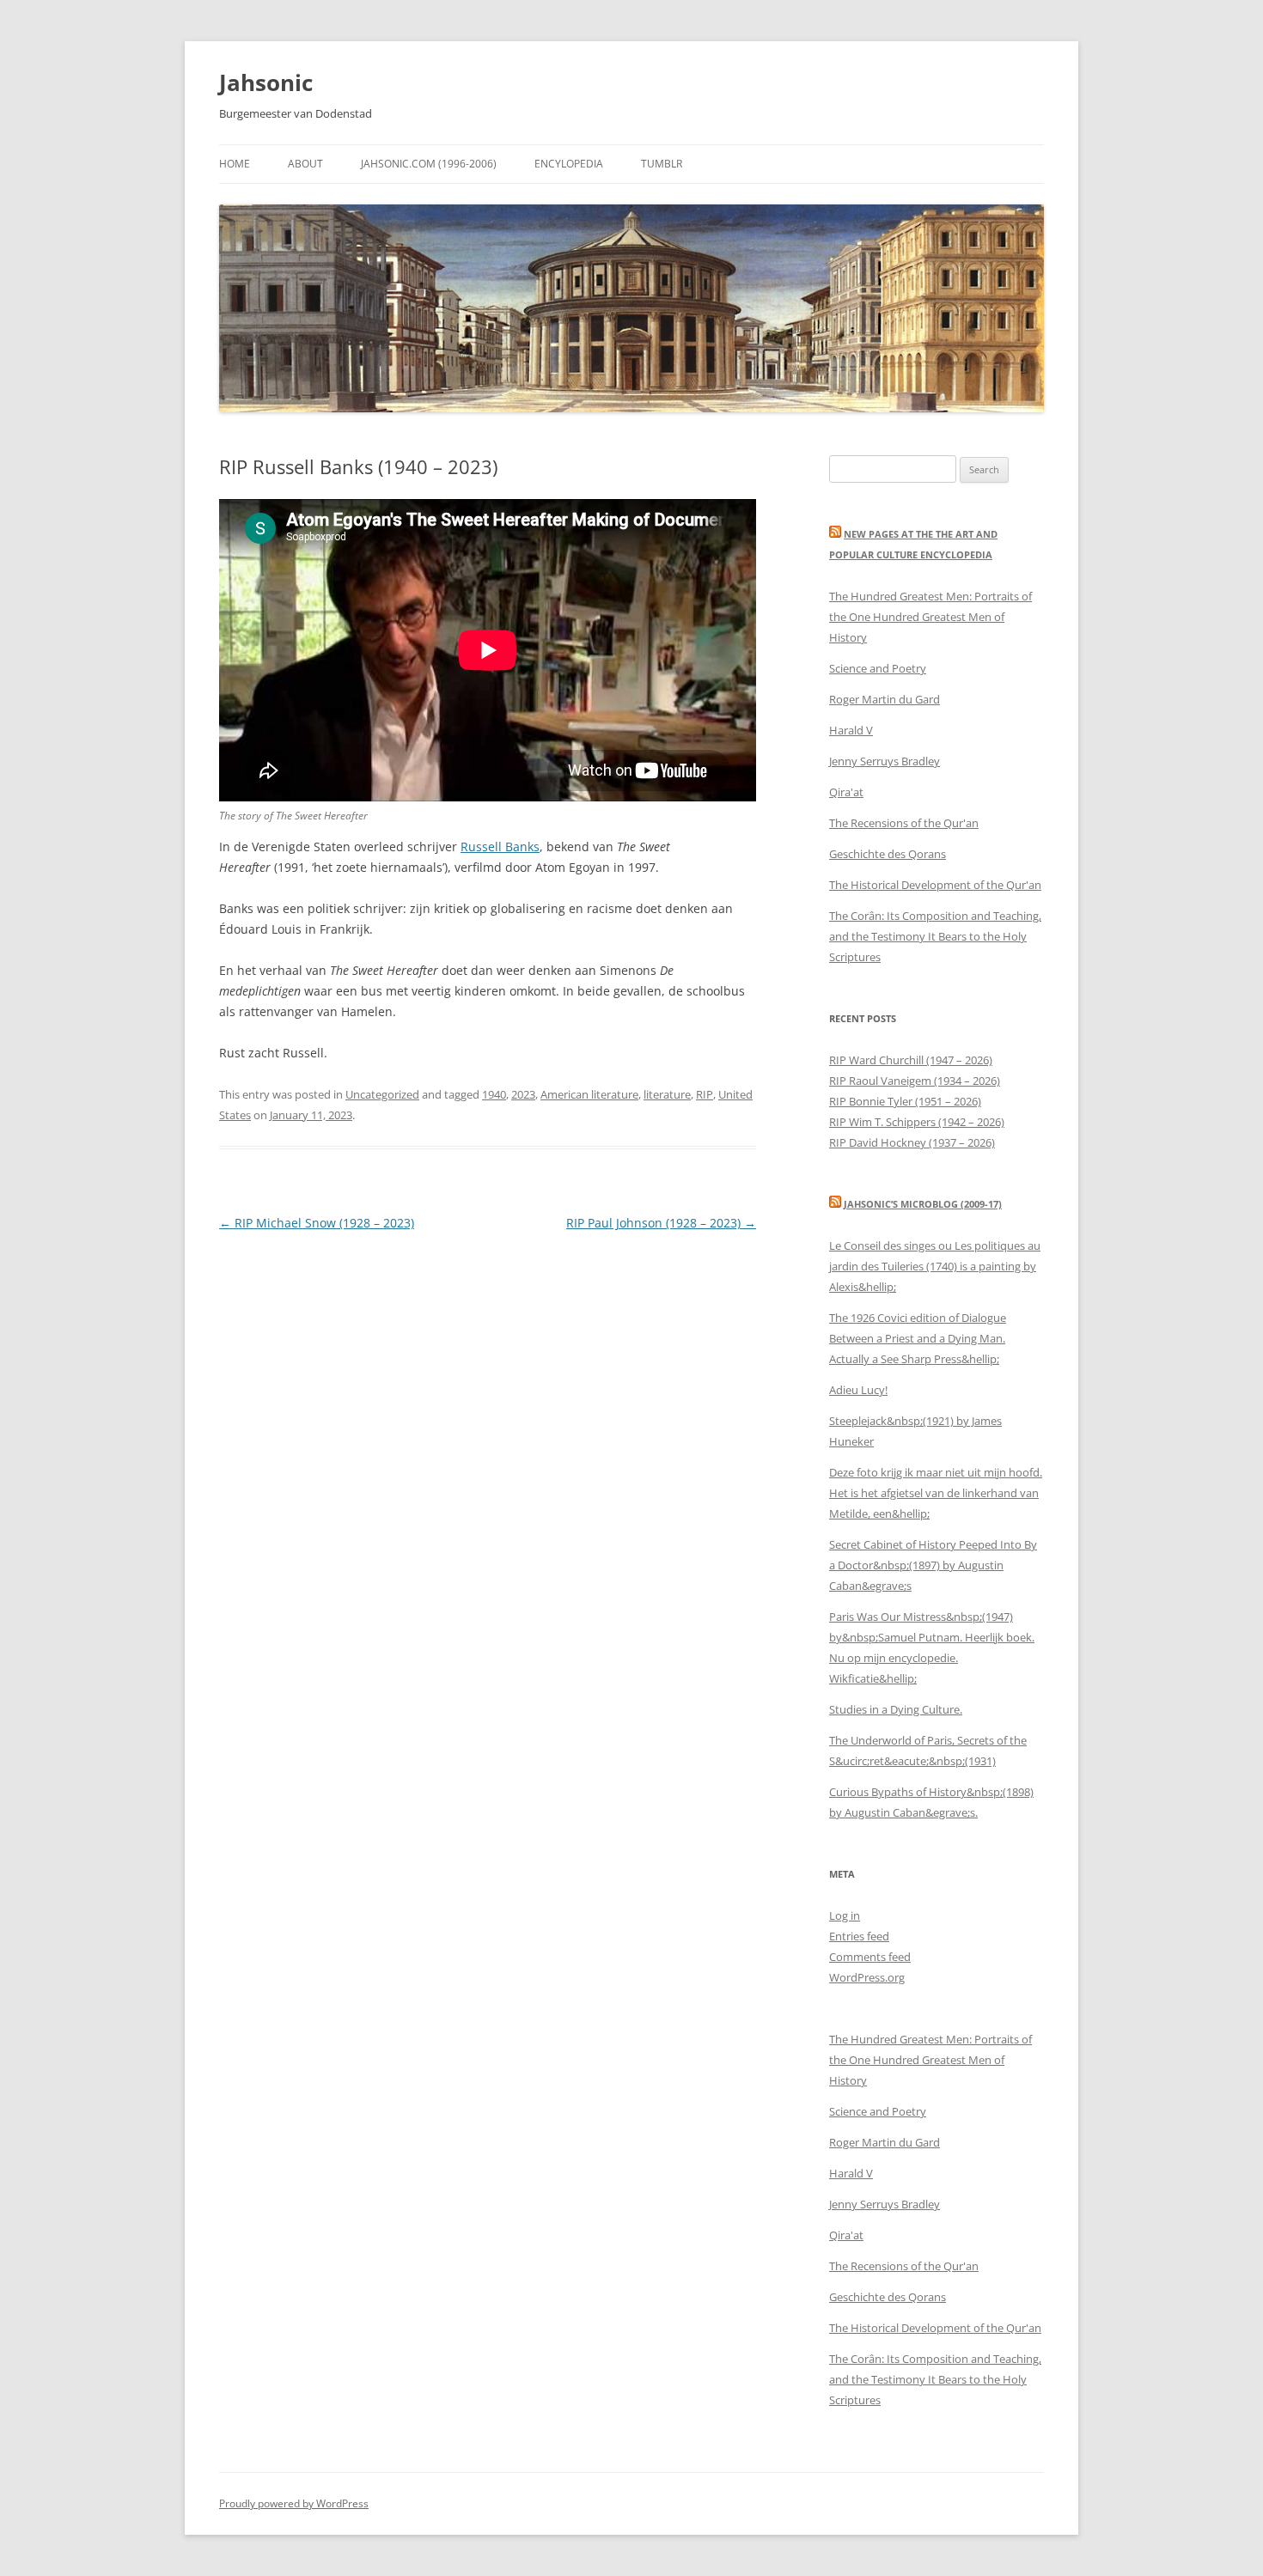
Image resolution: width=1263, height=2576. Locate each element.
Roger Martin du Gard (885, 699)
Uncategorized (382, 1094)
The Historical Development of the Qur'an (935, 885)
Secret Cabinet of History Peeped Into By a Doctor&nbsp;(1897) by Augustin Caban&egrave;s (933, 1565)
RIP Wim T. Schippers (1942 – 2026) (917, 1122)
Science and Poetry (878, 668)
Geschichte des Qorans (888, 854)
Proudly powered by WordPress (294, 2503)
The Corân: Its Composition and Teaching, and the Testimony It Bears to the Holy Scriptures (935, 936)
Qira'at (846, 792)
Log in (845, 1915)
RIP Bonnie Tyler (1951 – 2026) (905, 1101)
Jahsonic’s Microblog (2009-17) (923, 1204)
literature (667, 1094)
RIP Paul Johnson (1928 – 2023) (661, 1223)
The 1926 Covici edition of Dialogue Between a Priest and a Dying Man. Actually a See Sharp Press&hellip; (918, 1338)
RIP (705, 1094)
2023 (523, 1094)
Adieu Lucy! (858, 1390)
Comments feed (870, 1957)
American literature (589, 1094)
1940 (494, 1094)
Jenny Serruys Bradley (885, 761)
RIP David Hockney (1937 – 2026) (912, 1142)
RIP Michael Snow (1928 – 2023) (317, 1223)
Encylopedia (569, 164)
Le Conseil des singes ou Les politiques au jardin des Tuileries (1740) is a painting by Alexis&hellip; (935, 1266)
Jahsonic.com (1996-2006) (429, 164)
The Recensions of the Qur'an (904, 823)
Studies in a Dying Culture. (896, 1709)
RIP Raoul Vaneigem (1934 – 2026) (915, 1081)
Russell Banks (500, 846)
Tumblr (662, 164)
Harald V (851, 730)
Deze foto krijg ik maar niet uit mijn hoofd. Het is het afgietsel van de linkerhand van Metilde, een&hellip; (936, 1493)
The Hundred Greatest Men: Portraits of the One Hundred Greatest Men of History (930, 617)
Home (235, 164)
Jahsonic (266, 82)
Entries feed (859, 1936)
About (305, 164)
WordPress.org (867, 1977)
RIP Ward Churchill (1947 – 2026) (911, 1060)
